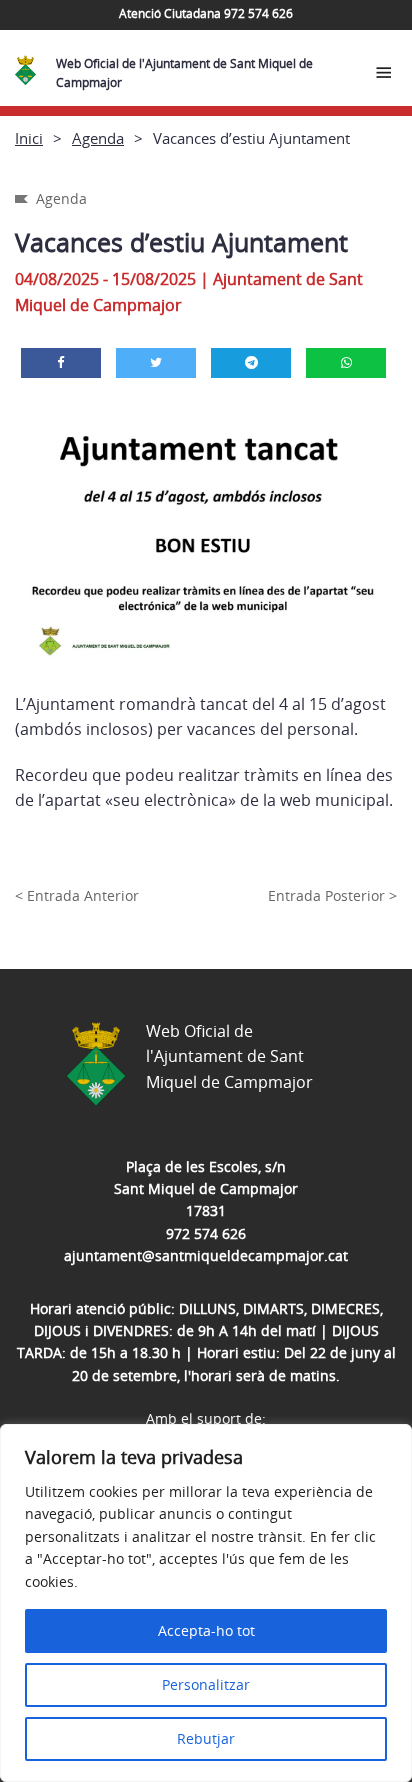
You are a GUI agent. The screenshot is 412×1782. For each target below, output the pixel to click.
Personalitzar (206, 1684)
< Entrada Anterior (77, 895)
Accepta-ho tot (206, 1630)
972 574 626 (206, 1233)
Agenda (98, 138)
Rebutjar (206, 1738)
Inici (29, 138)
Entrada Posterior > (332, 895)
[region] (206, 1603)
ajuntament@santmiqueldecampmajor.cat (206, 1255)
